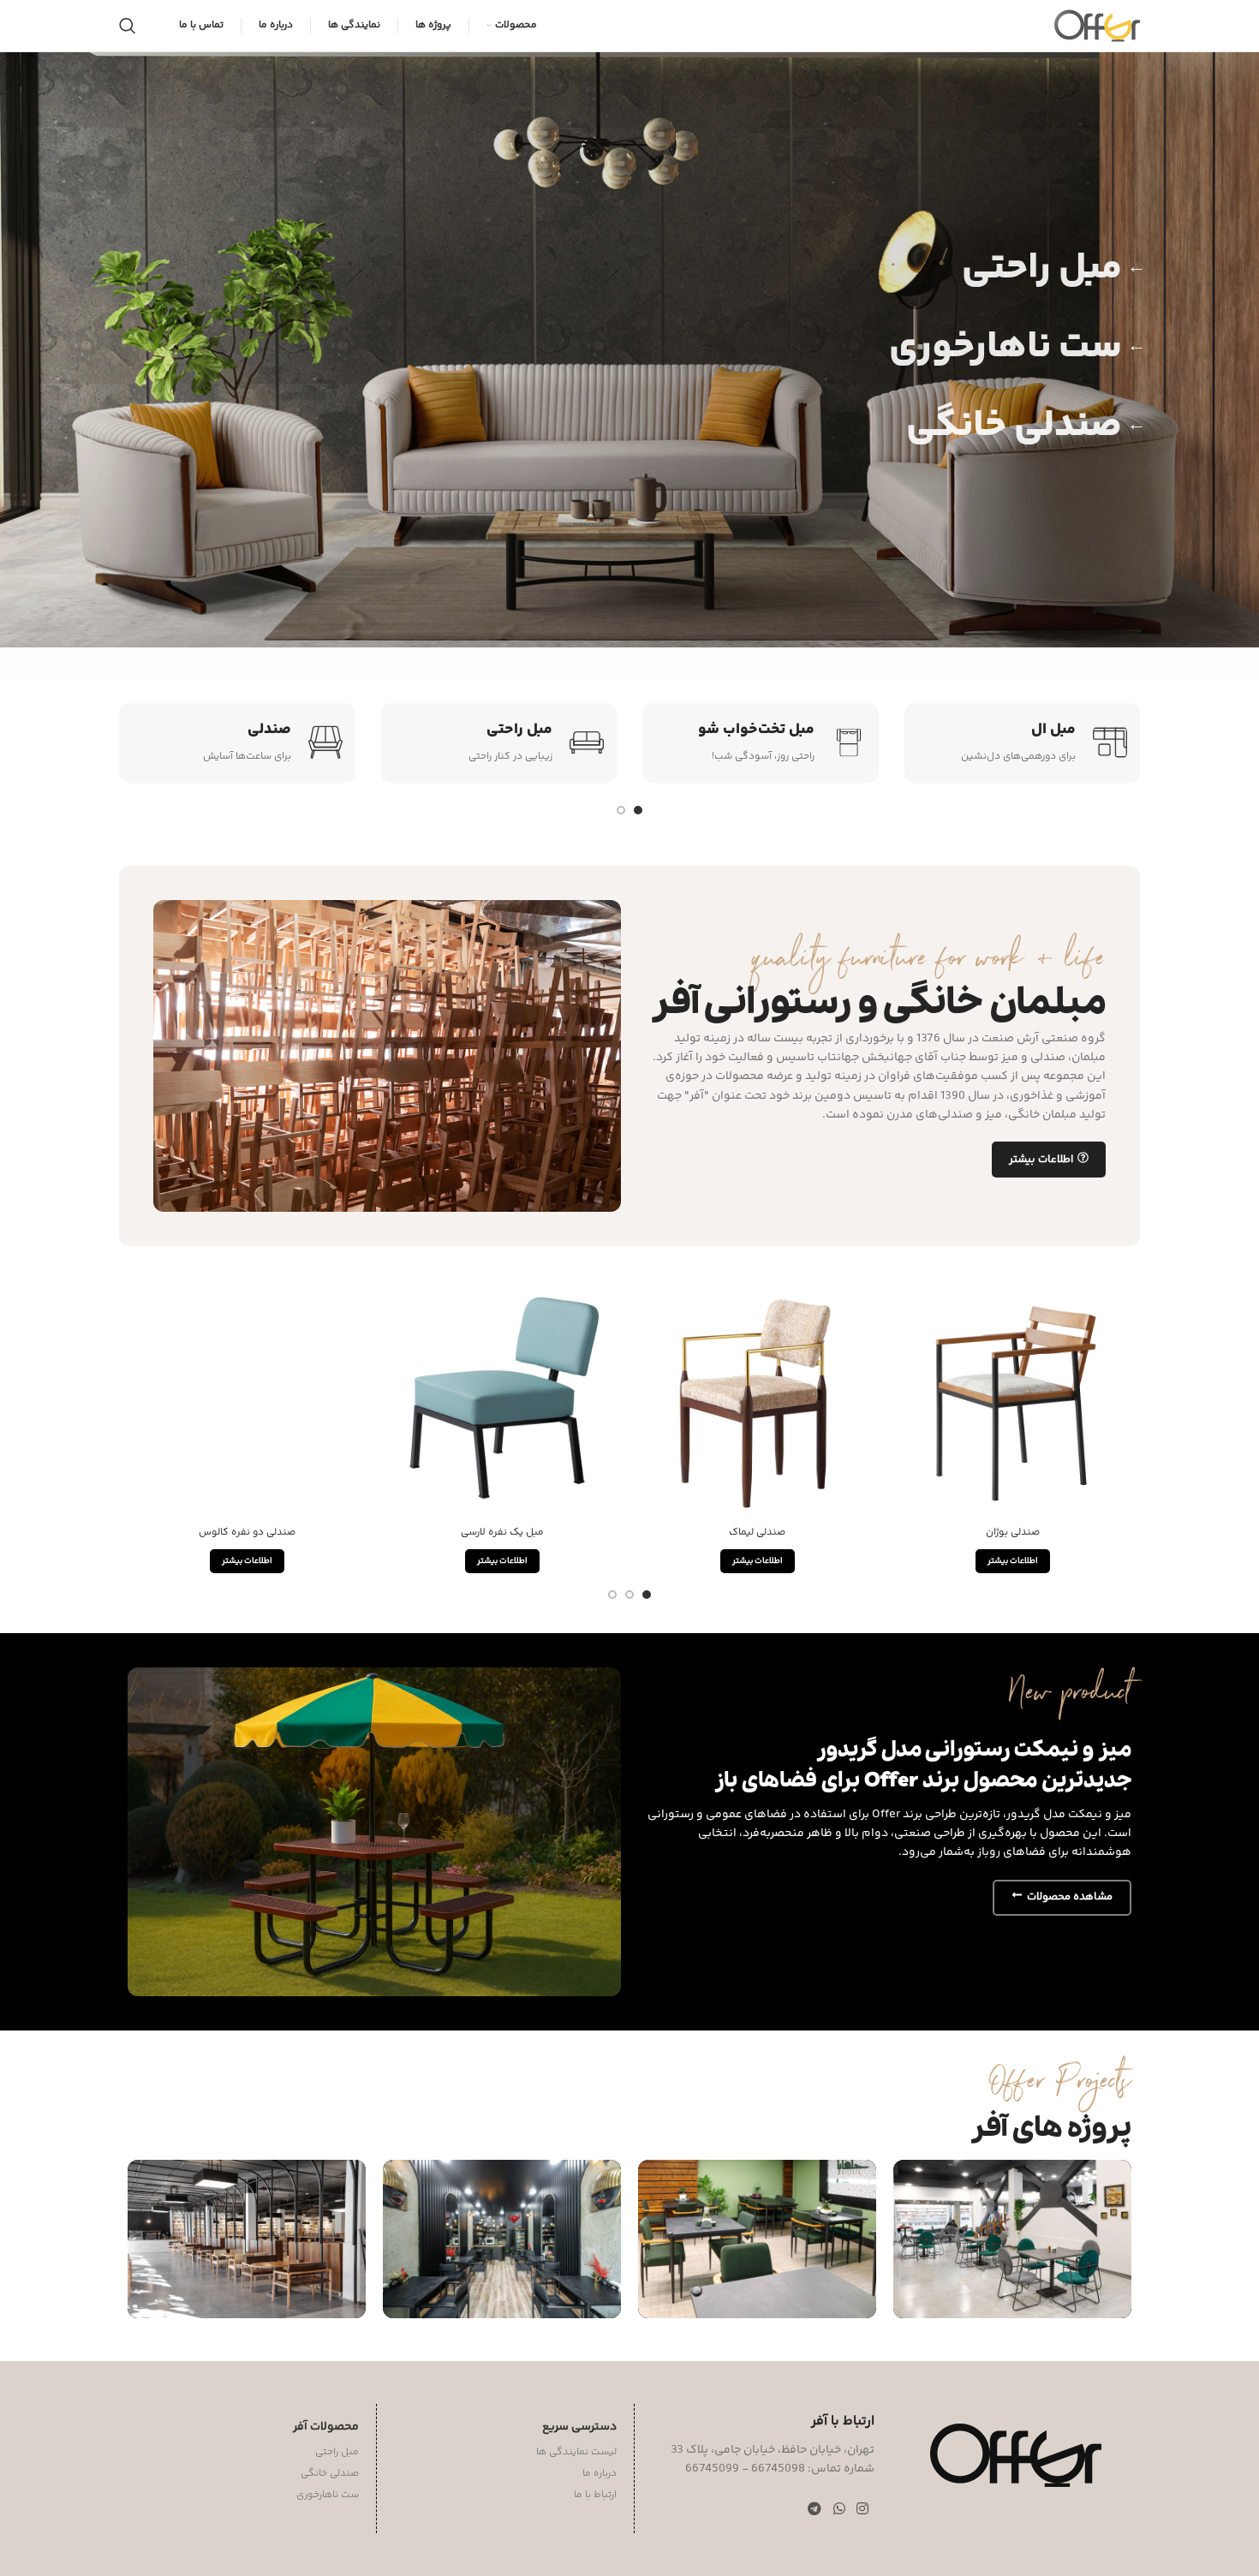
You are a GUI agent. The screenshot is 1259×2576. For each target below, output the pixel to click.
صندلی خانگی (1026, 426)
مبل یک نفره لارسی (502, 1532)
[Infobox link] (1023, 743)
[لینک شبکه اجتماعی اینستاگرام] (862, 2510)
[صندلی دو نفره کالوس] (247, 1399)
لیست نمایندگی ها (576, 2452)
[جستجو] (128, 26)
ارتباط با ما (595, 2495)
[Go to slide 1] (638, 810)
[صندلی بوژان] (1012, 1399)
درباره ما (600, 2474)
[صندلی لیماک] (757, 1399)
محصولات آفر (326, 2427)
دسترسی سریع (579, 2427)
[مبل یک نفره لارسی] (502, 1399)
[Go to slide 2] (621, 810)
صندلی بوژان (1013, 1532)
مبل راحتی (1054, 269)
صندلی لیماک (757, 1532)
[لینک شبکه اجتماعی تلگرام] (815, 2510)
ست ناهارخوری (1017, 348)
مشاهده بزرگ (915, 2179)
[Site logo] (1097, 26)
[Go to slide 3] (612, 1595)
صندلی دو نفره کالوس (247, 1532)
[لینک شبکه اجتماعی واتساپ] (839, 2510)
